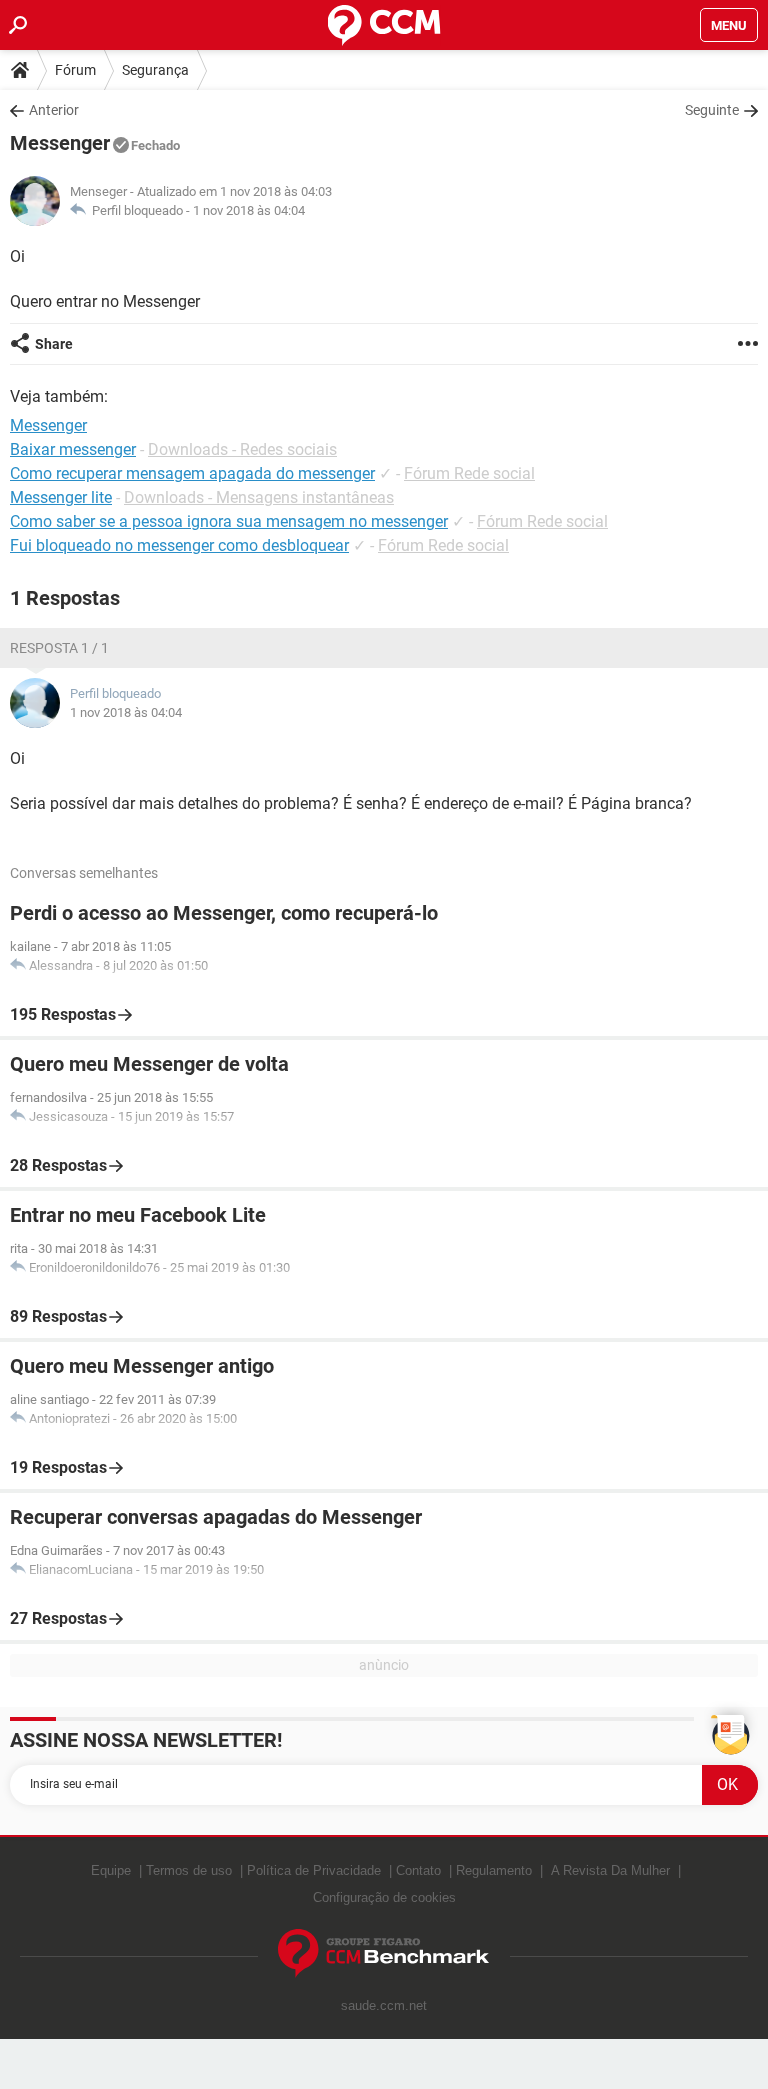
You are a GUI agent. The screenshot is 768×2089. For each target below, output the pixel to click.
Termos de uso (189, 1870)
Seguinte (712, 110)
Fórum (75, 70)
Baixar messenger (73, 449)
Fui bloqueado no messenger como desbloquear (179, 545)
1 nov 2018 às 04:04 (249, 210)
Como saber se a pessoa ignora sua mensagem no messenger (229, 521)
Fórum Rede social (469, 473)
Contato (418, 1870)
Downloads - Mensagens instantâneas (259, 497)
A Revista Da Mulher (610, 1870)
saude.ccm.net (384, 2005)
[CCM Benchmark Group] (384, 1953)
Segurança (155, 70)
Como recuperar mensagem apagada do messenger (192, 473)
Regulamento (494, 1870)
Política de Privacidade (314, 1870)
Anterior (54, 110)
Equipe (111, 1870)
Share (54, 344)
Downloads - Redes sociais (242, 449)
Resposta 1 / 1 (59, 648)
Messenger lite (61, 497)
